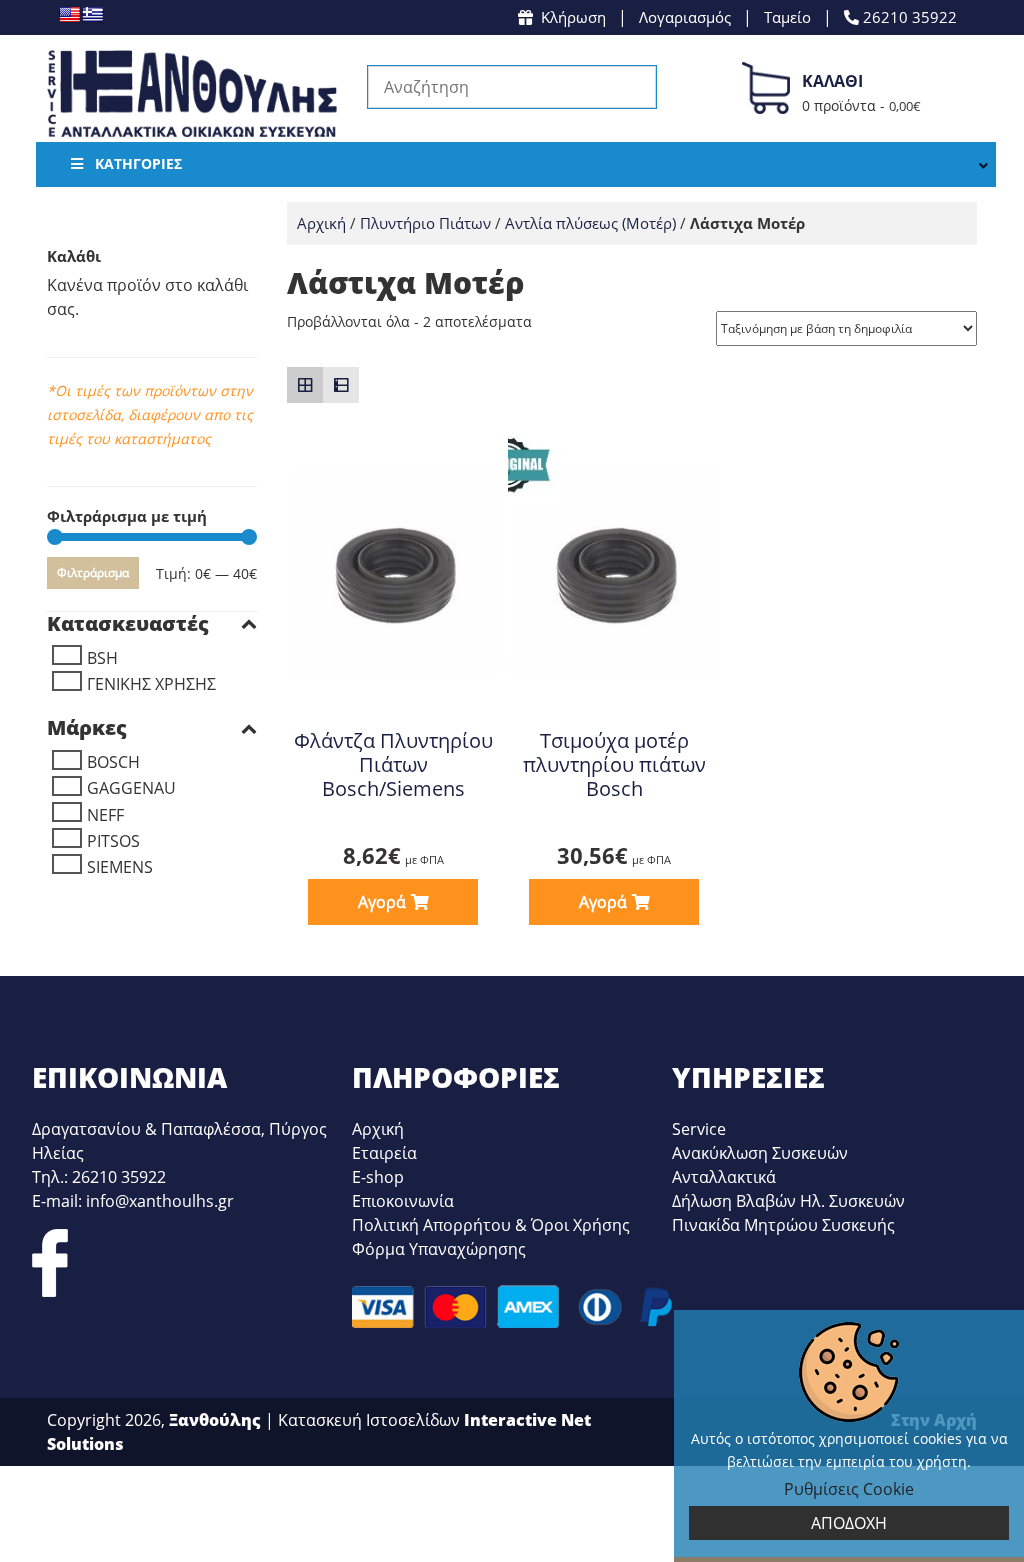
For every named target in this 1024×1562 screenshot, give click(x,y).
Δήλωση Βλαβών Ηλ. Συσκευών (788, 1201)
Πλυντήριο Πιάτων (425, 223)
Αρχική (321, 223)
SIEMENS (120, 867)
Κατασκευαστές (128, 624)
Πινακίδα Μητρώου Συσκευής (783, 1225)
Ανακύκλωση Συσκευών (760, 1153)
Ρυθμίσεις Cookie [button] (849, 1489)
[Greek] (92, 14)
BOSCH (113, 762)
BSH (102, 658)
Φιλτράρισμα (93, 572)
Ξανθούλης (215, 1420)
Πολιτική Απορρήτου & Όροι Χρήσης (491, 1225)
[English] (69, 14)
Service (699, 1129)
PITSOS (113, 841)
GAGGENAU (131, 788)
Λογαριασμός (685, 17)
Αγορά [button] (382, 902)
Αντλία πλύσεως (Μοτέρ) (590, 223)
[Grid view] (305, 385)
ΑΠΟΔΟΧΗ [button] (849, 1523)
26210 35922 (908, 17)
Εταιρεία (384, 1153)
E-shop (378, 1177)
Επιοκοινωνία (403, 1201)
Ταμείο (787, 17)
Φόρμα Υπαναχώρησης (439, 1249)
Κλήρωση (573, 17)
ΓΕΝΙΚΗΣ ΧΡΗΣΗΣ (151, 684)
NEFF (105, 815)
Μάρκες (87, 728)
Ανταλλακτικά (724, 1177)
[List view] (341, 385)
